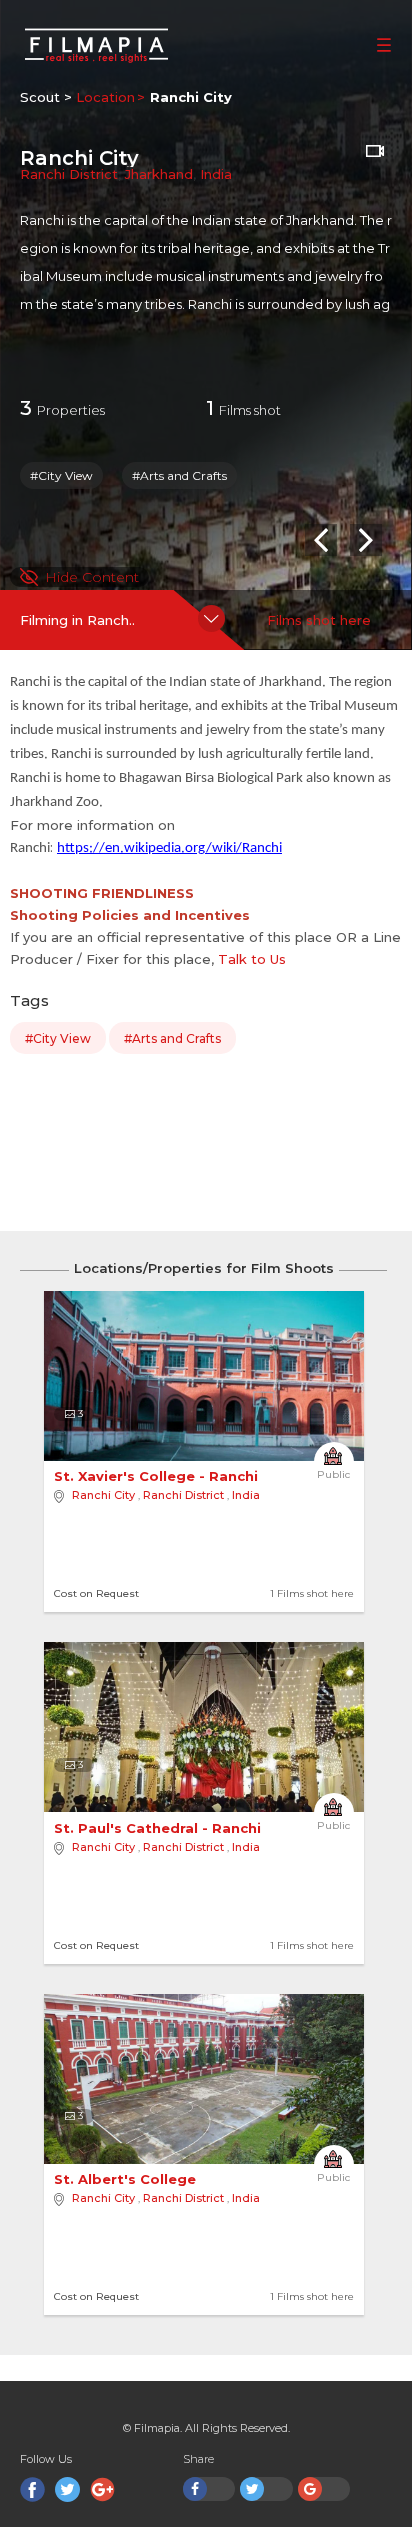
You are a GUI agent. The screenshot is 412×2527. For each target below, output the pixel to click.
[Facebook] (32, 2489)
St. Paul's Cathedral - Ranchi (159, 1828)
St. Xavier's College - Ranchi (158, 1476)
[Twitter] (67, 2489)
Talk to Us (252, 959)
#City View (61, 475)
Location (105, 97)
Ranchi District (69, 174)
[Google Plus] (102, 2489)
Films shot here (319, 620)
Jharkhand (159, 174)
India (216, 174)
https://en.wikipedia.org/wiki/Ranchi (169, 848)
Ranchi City (103, 1495)
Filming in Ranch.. (77, 620)
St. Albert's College (127, 2179)
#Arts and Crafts (179, 475)
